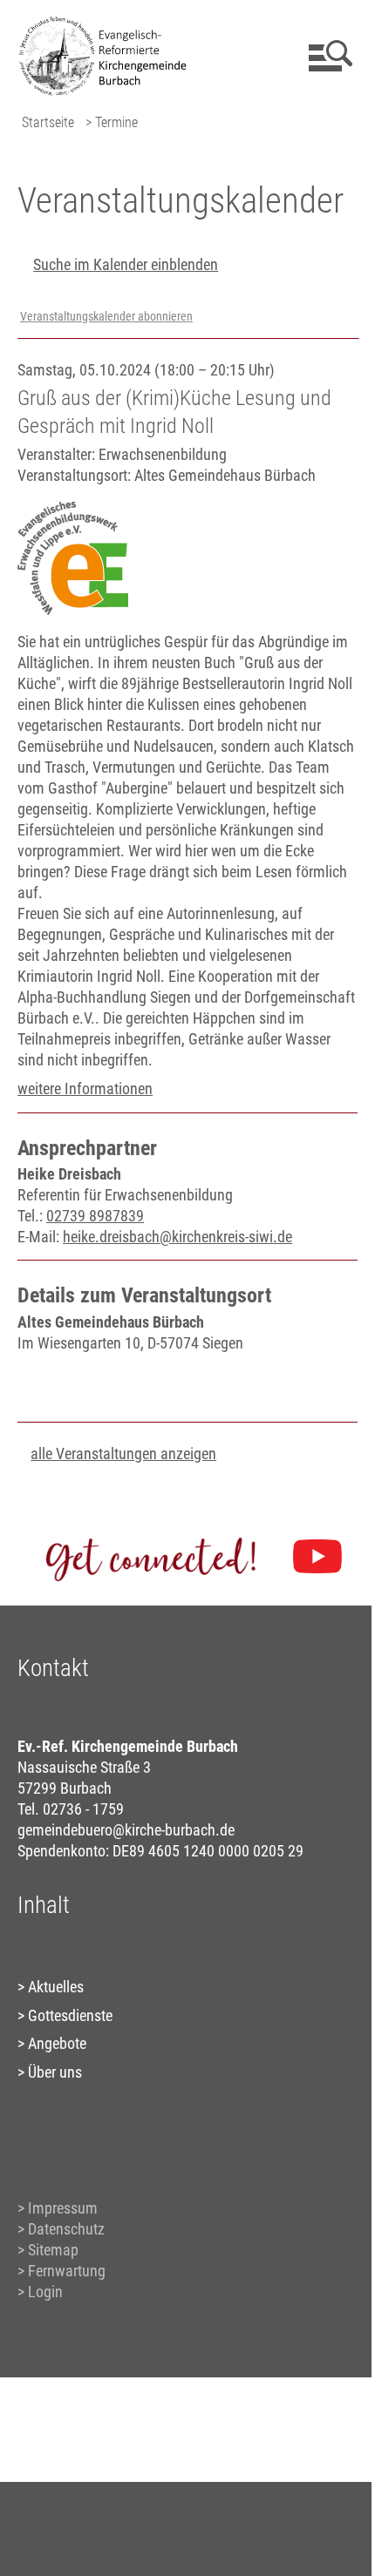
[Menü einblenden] (327, 56)
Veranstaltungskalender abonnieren (106, 317)
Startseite (48, 122)
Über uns (55, 2072)
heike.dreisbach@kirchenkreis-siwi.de (177, 1237)
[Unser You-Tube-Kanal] (317, 1557)
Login (45, 2292)
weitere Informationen (85, 1089)
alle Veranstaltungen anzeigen (123, 1454)
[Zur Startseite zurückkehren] (109, 22)
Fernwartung (67, 2271)
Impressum (63, 2208)
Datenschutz (66, 2229)
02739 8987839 (95, 1216)
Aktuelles (56, 1987)
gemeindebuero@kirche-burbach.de (126, 1830)
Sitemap (53, 2250)
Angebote (57, 2043)
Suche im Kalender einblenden (126, 264)
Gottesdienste (70, 2015)
